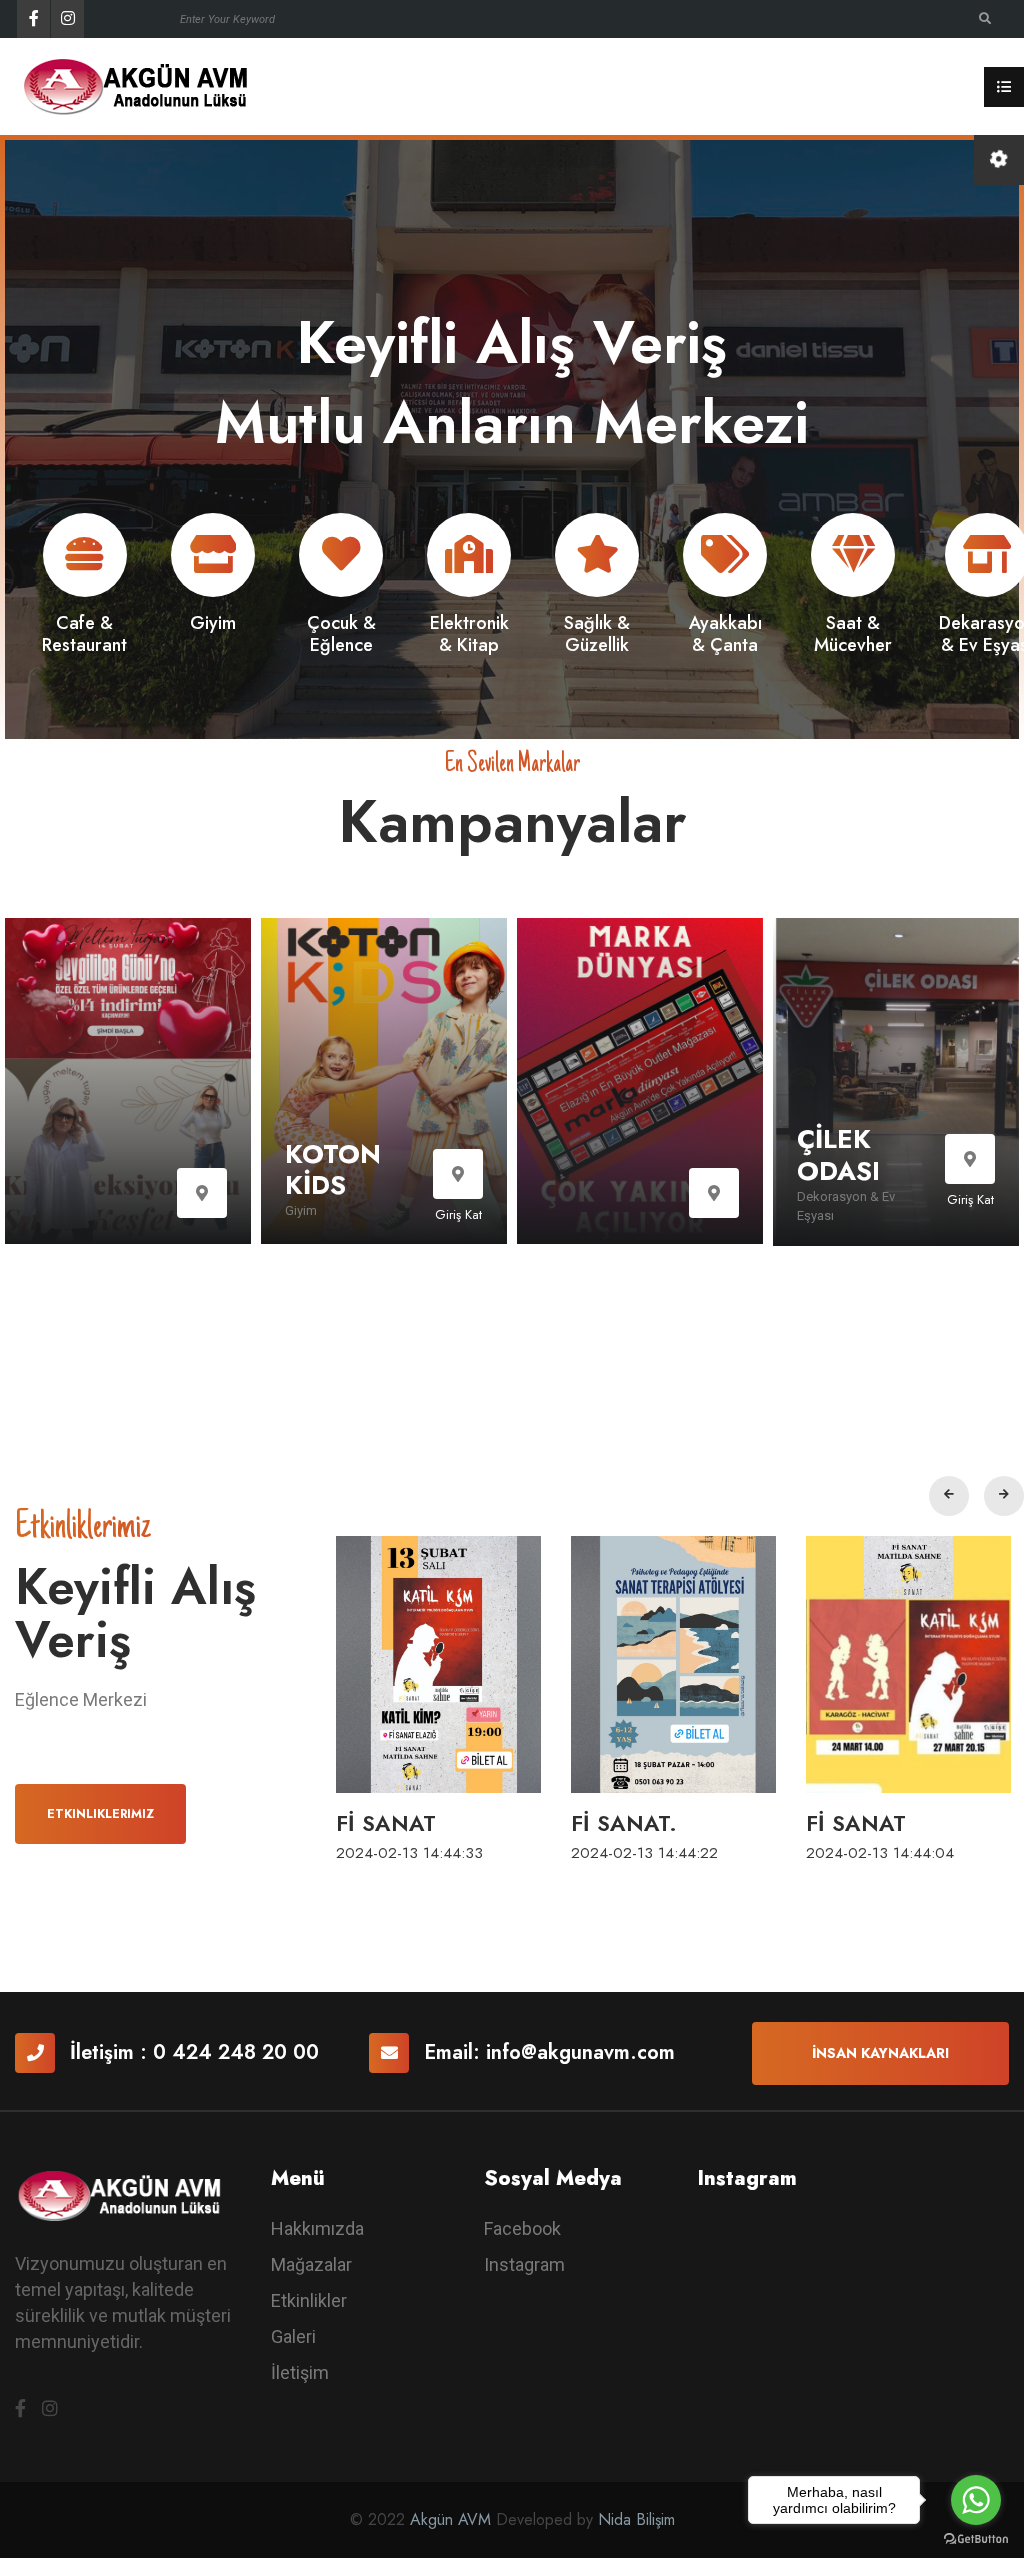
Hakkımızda (317, 2228)
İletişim (300, 2372)
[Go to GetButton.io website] (976, 2538)
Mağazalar (311, 2264)
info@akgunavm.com (580, 2052)
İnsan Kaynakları (880, 2053)
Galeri (293, 2336)
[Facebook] (33, 19)
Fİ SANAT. (624, 1823)
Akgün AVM (450, 2519)
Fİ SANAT (386, 1823)
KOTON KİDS (333, 1169)
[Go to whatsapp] (976, 2500)
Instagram (524, 2264)
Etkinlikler (309, 2300)
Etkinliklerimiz (100, 1814)
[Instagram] (67, 19)
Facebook (522, 2228)
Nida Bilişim (636, 2519)
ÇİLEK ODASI (838, 1154)
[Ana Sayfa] (145, 85)
